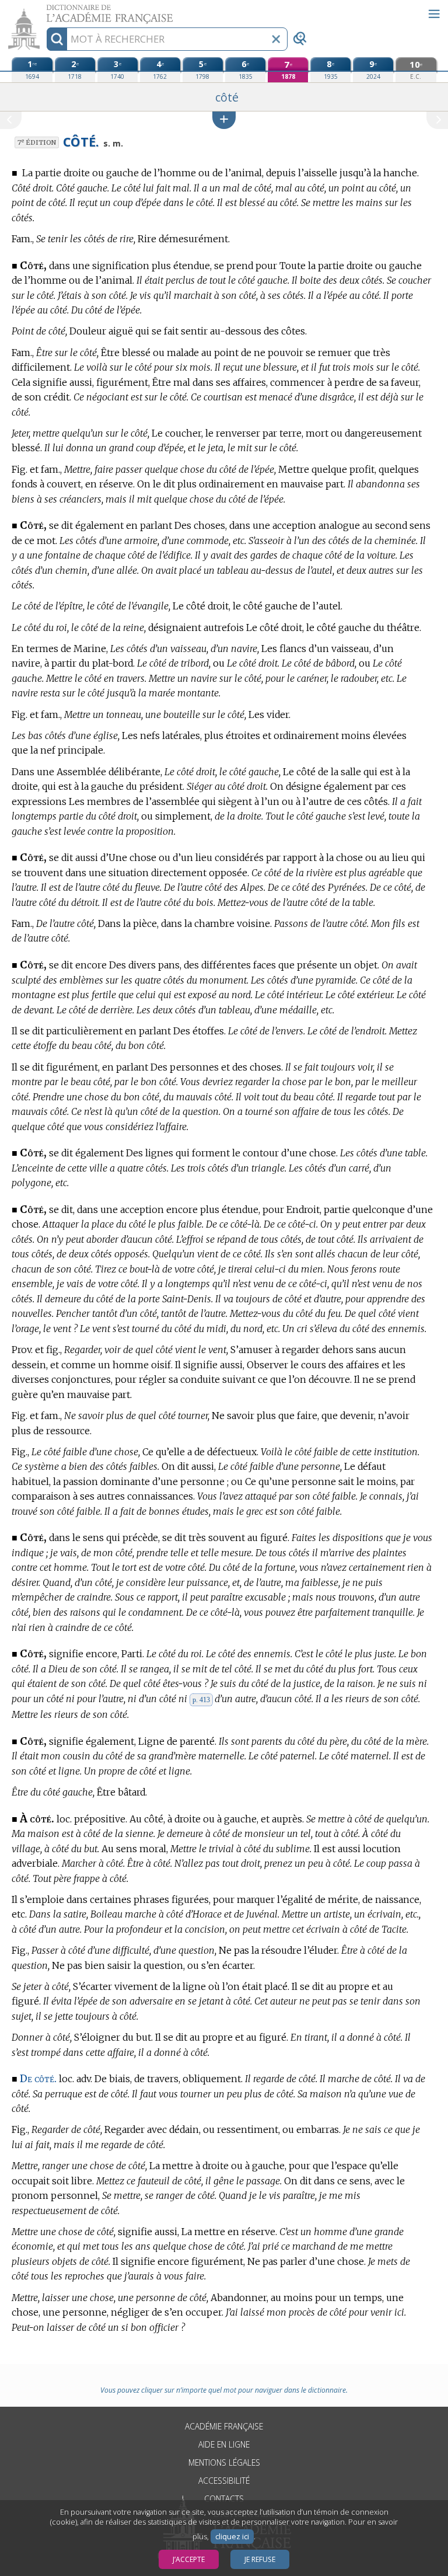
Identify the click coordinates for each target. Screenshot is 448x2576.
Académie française (224, 2426)
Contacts (224, 2499)
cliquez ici (232, 2537)
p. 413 (201, 1700)
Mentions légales (224, 2462)
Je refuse (260, 2559)
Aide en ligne (224, 2444)
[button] (224, 120)
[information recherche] (57, 39)
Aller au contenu (45, 10)
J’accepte (189, 2559)
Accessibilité (224, 2481)
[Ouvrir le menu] (434, 14)
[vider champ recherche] (276, 39)
